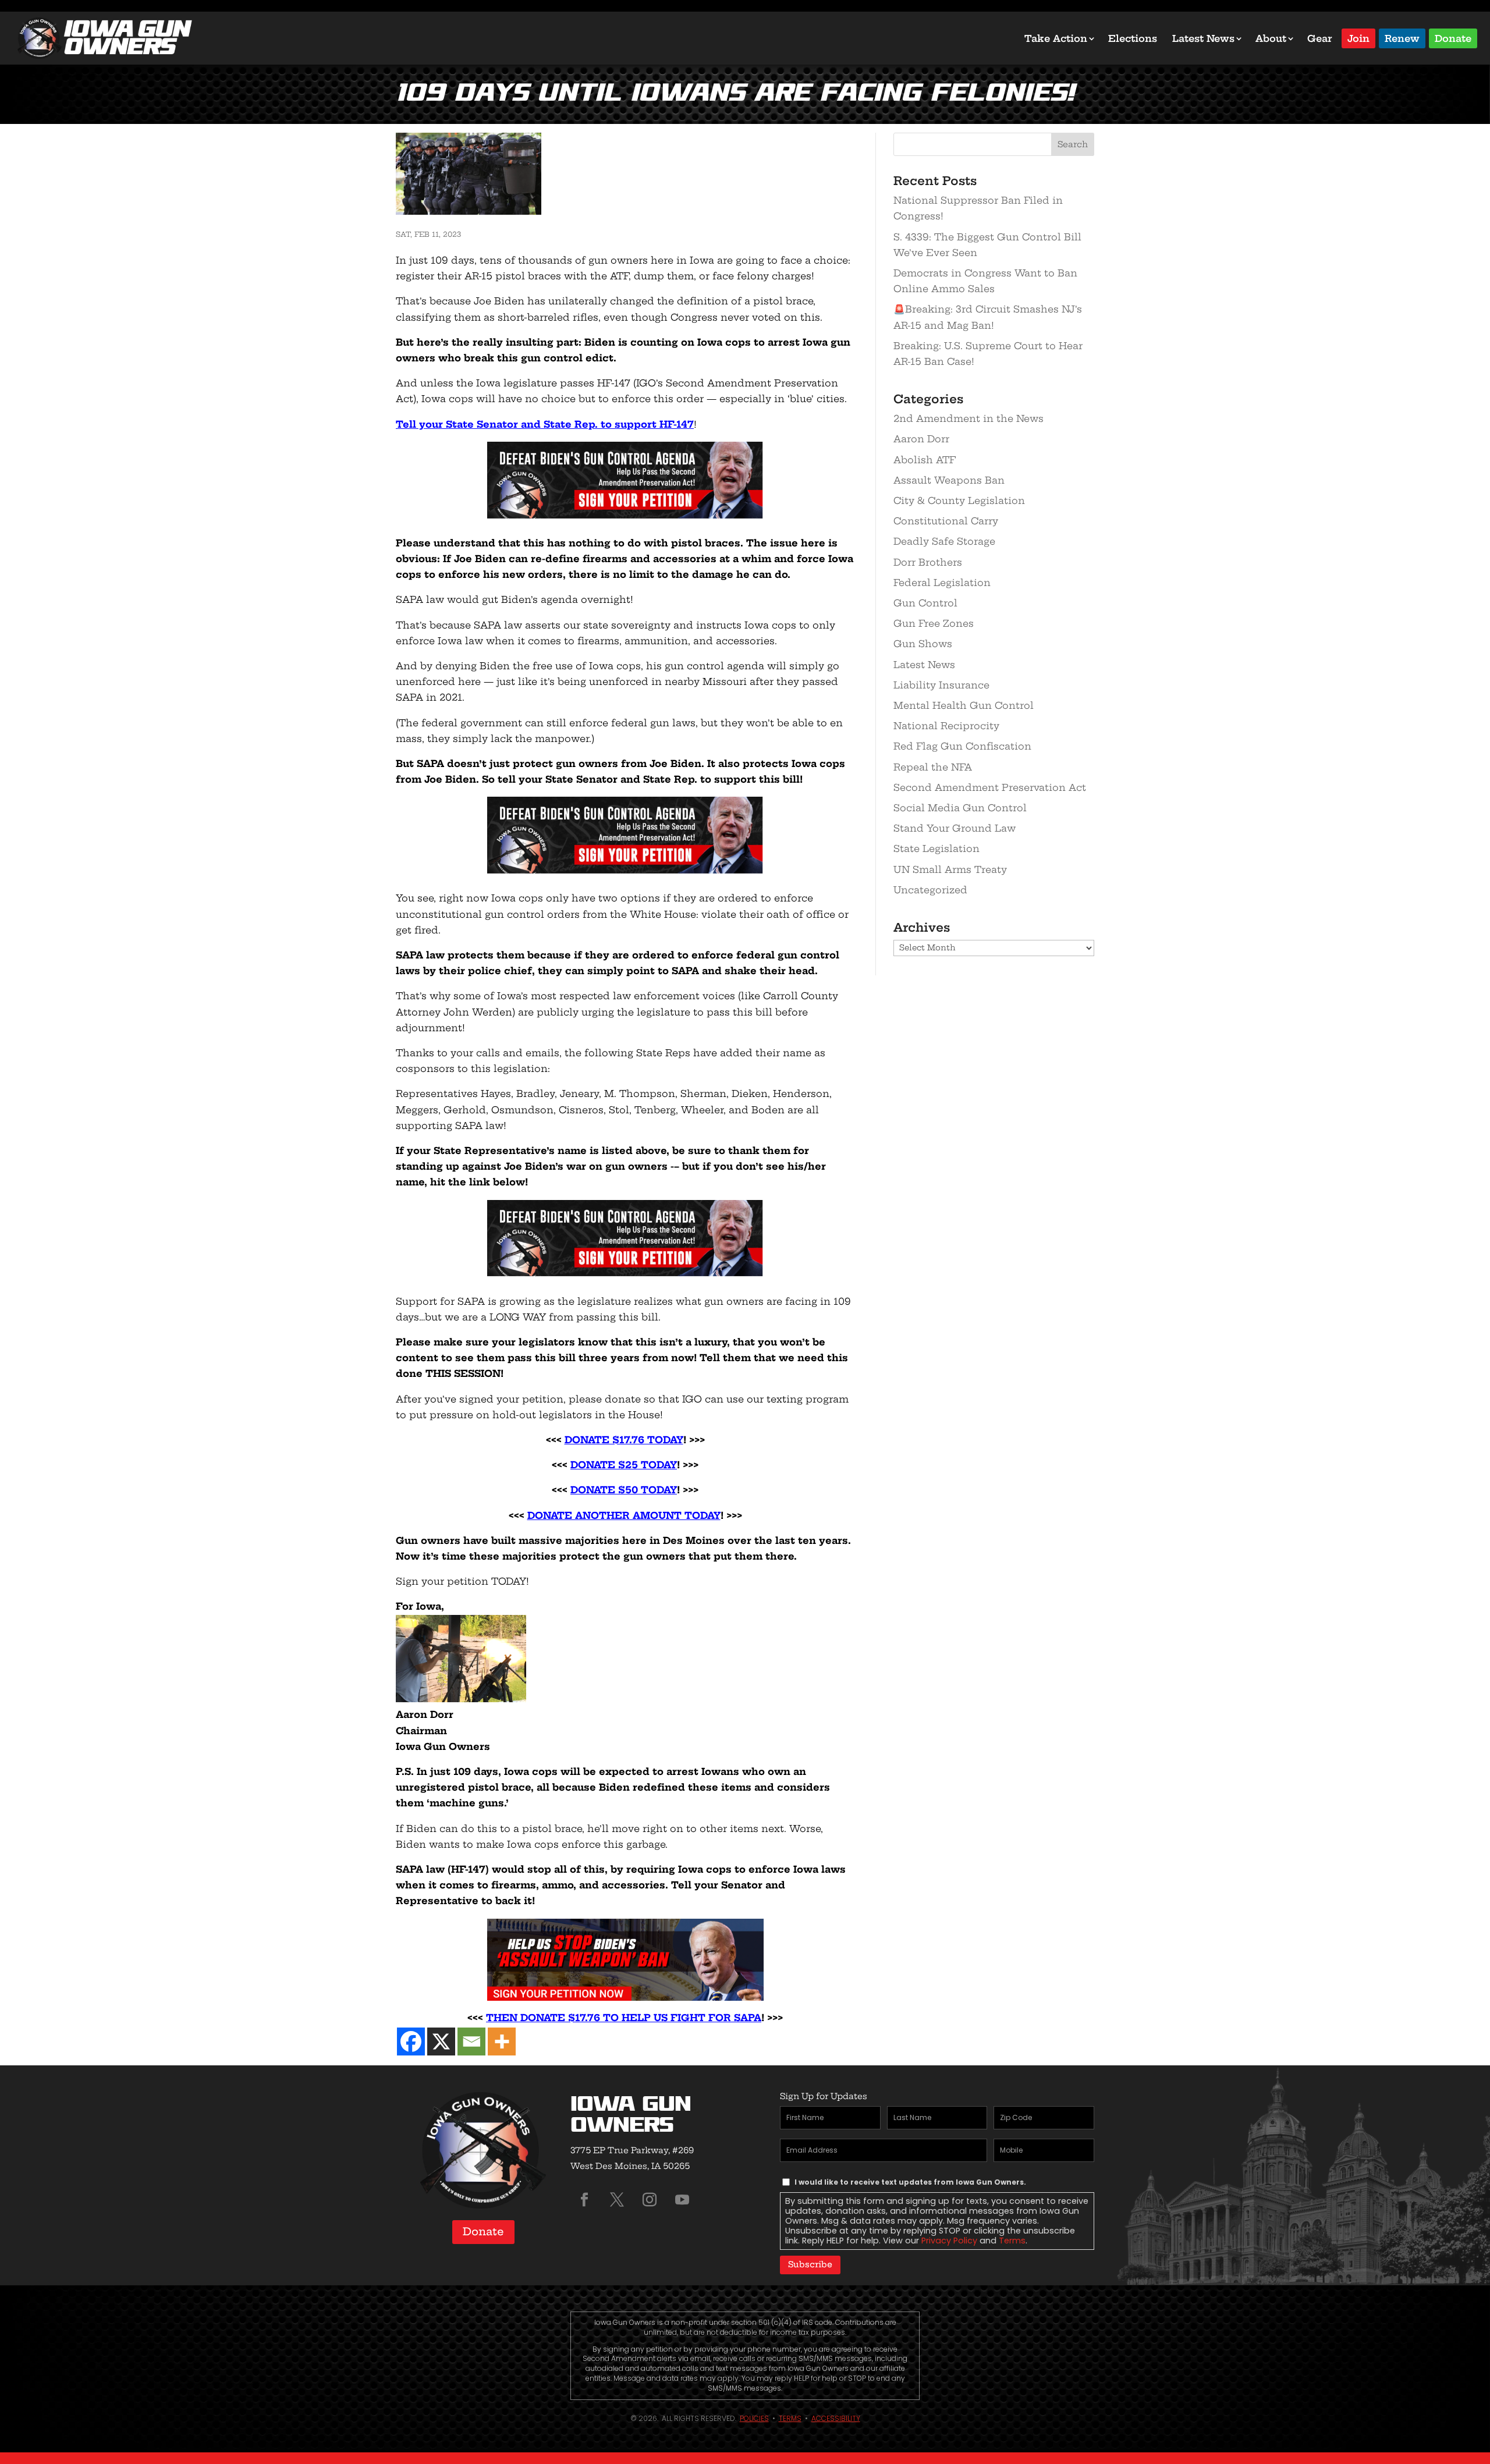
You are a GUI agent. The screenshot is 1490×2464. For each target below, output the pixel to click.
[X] (441, 2042)
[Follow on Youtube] (682, 2200)
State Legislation (936, 848)
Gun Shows (923, 644)
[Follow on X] (617, 2200)
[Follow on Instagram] (650, 2200)
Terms (1012, 2241)
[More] (502, 2042)
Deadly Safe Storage (944, 541)
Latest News (1203, 38)
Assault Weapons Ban (949, 480)
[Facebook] (411, 2042)
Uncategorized (930, 890)
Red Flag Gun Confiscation (962, 746)
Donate (1453, 38)
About (1271, 38)
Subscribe (810, 2264)
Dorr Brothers (928, 562)
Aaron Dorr (921, 439)
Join (1358, 38)
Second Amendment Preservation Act (990, 787)
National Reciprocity (946, 726)
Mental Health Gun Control (964, 705)
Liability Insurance (941, 685)
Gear (1320, 38)
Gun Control (925, 603)
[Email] (471, 2042)
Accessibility (836, 2418)
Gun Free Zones (934, 623)
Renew (1402, 38)
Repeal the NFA (933, 767)
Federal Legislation (942, 583)
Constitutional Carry (946, 521)
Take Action (1056, 38)
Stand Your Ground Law (955, 828)
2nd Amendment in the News (968, 418)
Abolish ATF (925, 460)
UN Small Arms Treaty (950, 869)
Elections (1133, 38)
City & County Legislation (959, 500)
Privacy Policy (949, 2241)
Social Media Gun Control (960, 808)
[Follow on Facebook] (584, 2200)
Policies (754, 2418)
